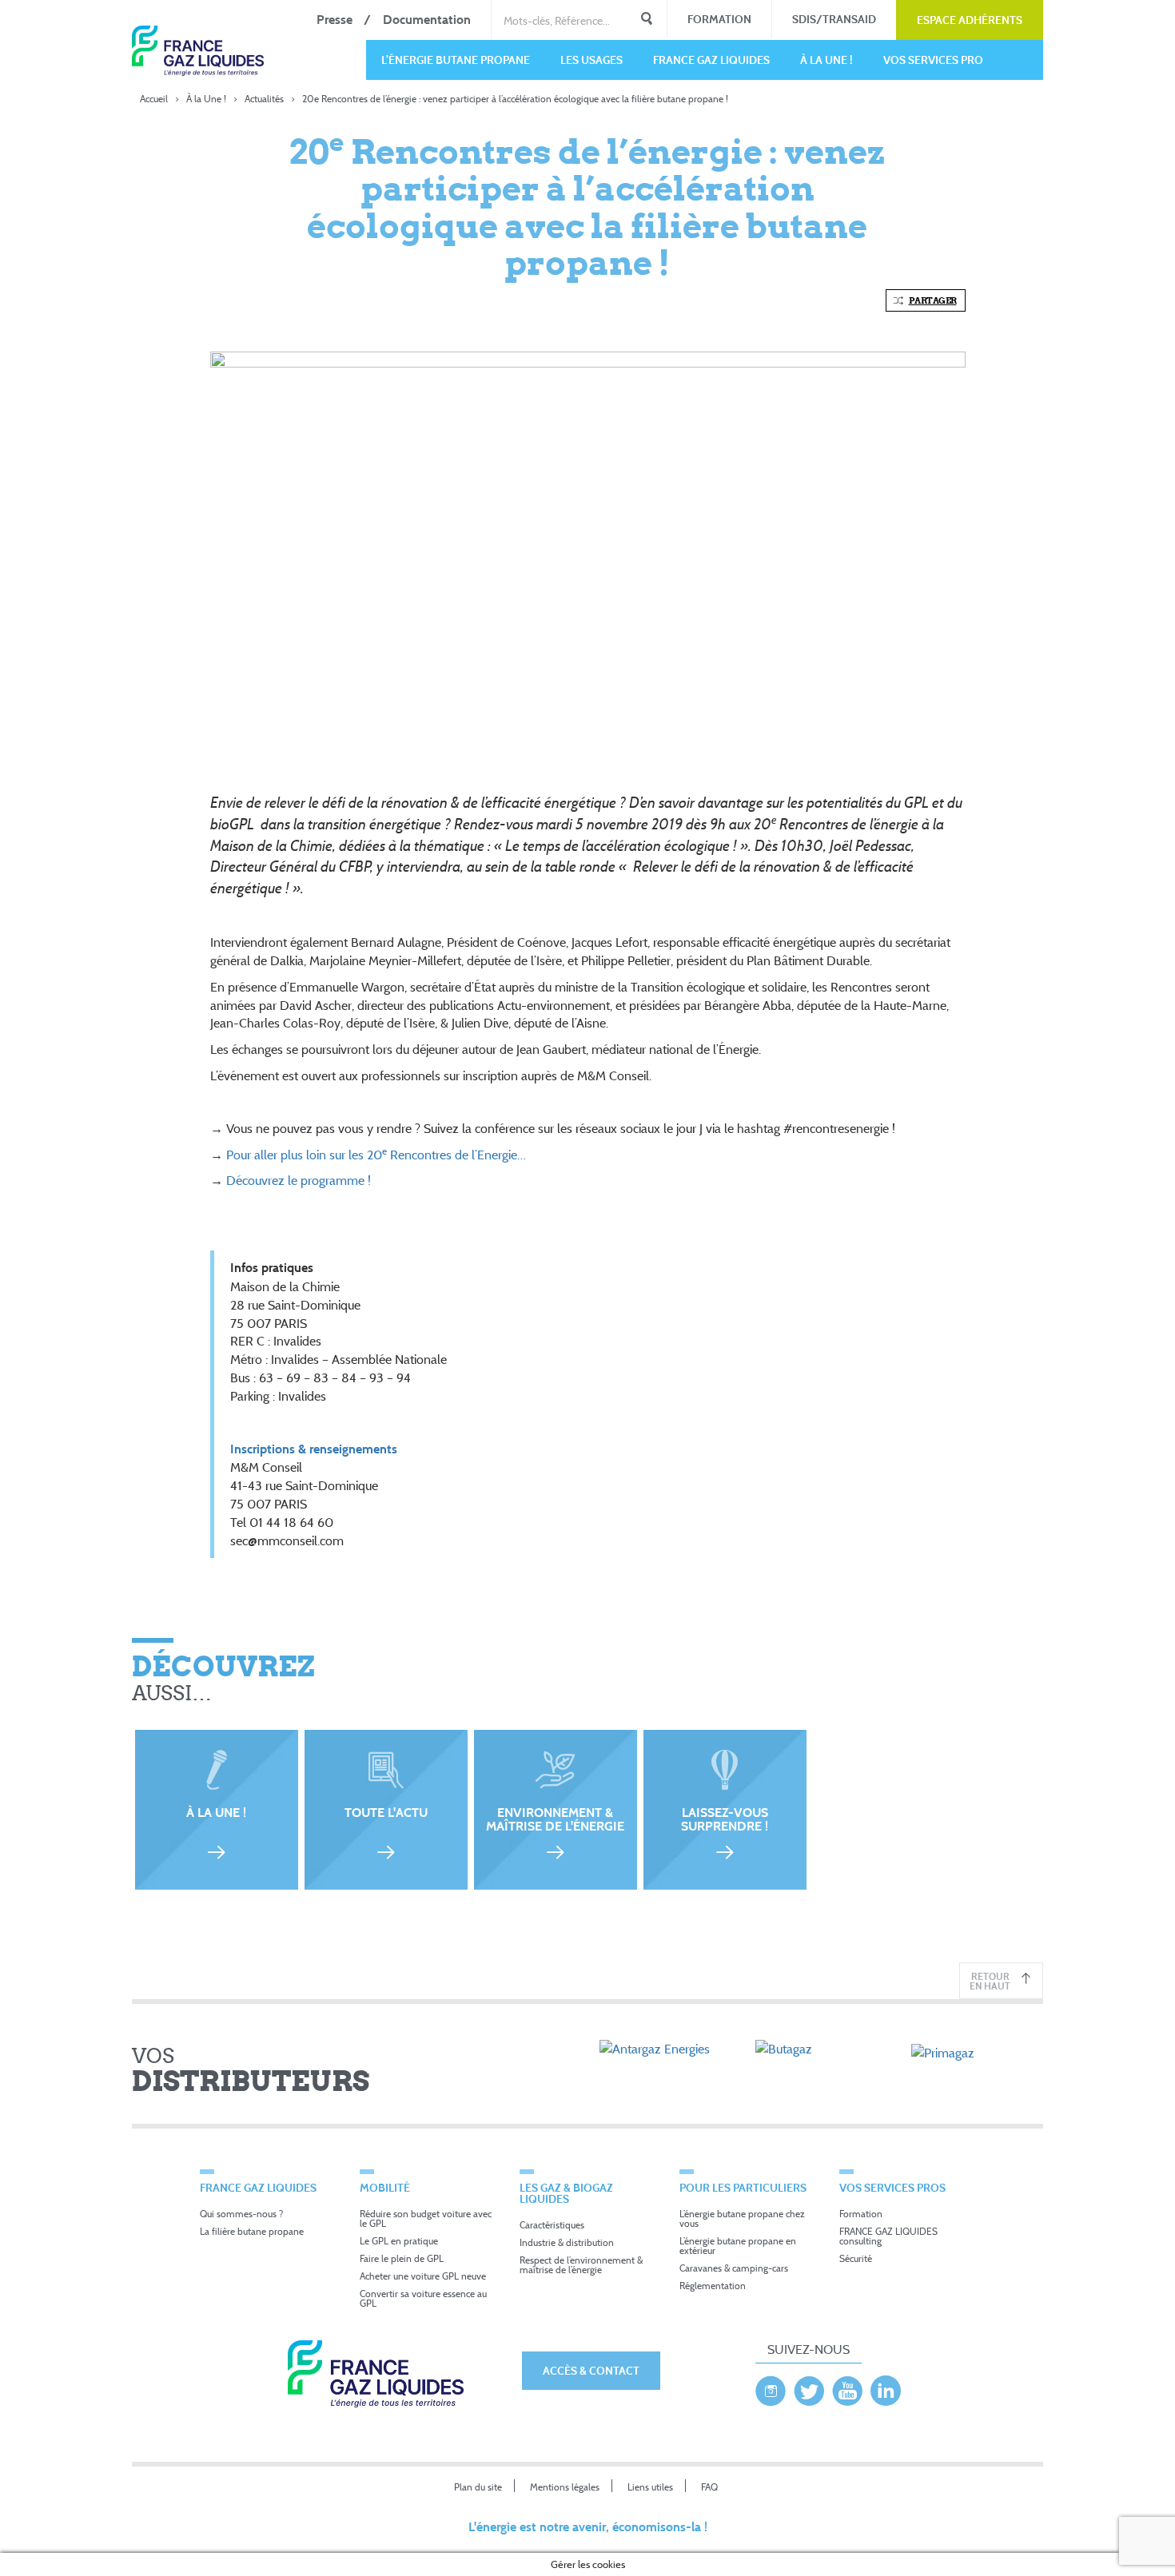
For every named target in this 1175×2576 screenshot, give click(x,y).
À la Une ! (826, 60)
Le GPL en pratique (399, 2241)
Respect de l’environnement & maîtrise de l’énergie (581, 2265)
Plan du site (478, 2487)
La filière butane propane (252, 2231)
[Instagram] (771, 2387)
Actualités (264, 99)
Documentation (427, 20)
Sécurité (856, 2258)
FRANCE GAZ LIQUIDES (711, 60)
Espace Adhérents (970, 20)
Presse (335, 20)
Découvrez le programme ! (300, 1180)
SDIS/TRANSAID (834, 19)
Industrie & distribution (567, 2242)
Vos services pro (933, 60)
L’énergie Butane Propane (456, 60)
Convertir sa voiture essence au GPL (423, 2298)
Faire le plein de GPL (402, 2258)
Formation (719, 19)
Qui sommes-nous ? (241, 2214)
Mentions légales (565, 2487)
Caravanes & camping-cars (734, 2268)
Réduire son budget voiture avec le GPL (426, 2218)
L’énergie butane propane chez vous (742, 2218)
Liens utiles (650, 2487)
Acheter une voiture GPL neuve (423, 2276)
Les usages (591, 60)
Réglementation (713, 2286)
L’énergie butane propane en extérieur (738, 2246)
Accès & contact (591, 2370)
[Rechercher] (647, 20)
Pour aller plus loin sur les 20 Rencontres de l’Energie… (378, 1155)
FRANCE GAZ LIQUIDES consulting (888, 2236)
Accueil (154, 99)
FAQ (709, 2487)
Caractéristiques (552, 2225)
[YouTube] (847, 2387)
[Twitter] (809, 2387)
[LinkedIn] (886, 2387)
